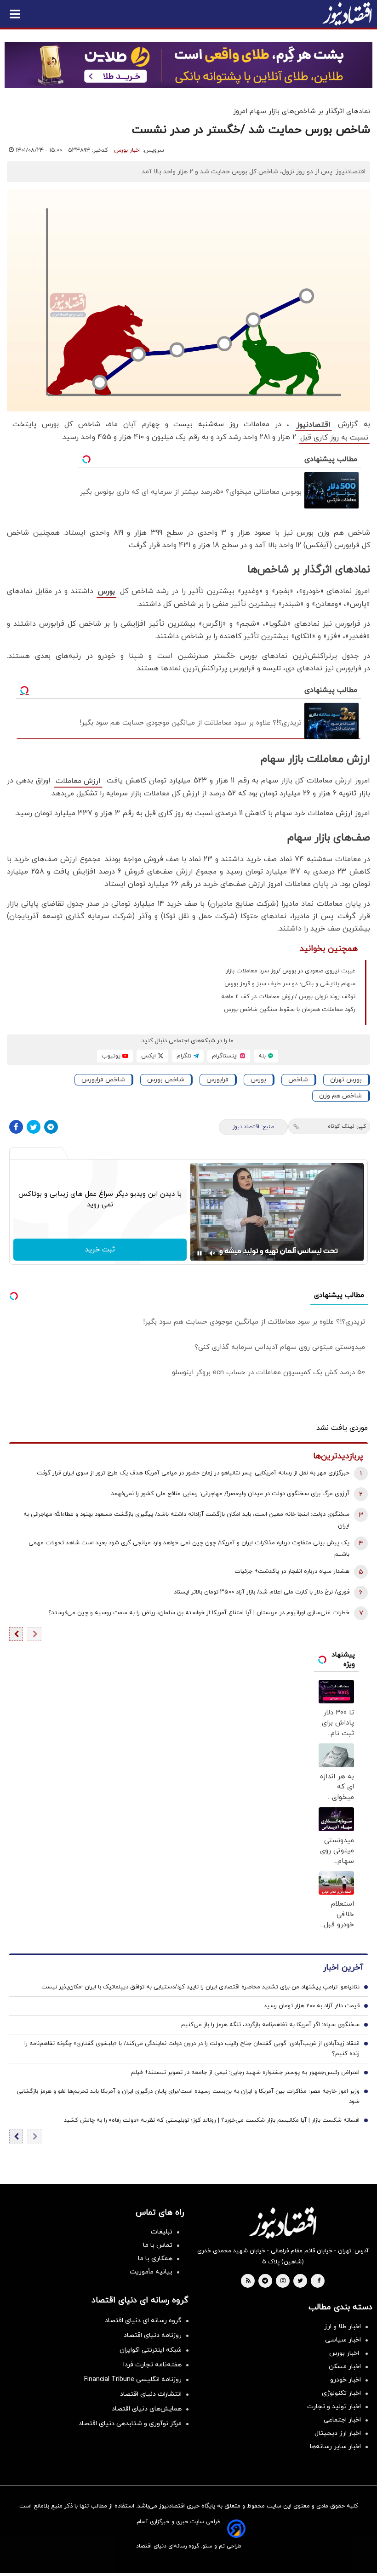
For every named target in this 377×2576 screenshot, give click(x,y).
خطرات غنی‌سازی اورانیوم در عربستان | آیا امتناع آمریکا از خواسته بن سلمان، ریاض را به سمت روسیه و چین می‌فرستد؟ (199, 1613)
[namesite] (347, 14)
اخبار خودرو (346, 2380)
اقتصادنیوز (314, 425)
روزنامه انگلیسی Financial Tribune (133, 2379)
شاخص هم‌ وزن (340, 1096)
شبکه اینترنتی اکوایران (151, 2350)
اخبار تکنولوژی (341, 2393)
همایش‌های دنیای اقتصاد (147, 2409)
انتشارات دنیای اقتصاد (151, 2394)
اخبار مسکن (345, 2367)
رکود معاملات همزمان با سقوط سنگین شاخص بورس (290, 1010)
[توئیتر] (34, 1127)
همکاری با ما (155, 2259)
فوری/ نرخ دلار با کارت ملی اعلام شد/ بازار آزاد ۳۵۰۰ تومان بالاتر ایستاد (262, 1592)
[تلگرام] (51, 1127)
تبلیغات (162, 2232)
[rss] (248, 2281)
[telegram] (265, 2281)
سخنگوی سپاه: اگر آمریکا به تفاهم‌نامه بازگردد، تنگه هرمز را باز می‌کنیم (270, 2025)
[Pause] (200, 1253)
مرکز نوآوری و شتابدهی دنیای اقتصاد (130, 2424)
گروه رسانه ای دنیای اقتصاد (143, 2321)
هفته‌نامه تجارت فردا (152, 2365)
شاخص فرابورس (103, 1080)
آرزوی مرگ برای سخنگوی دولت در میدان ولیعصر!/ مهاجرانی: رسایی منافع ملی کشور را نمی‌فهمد (230, 1494)
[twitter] (300, 2281)
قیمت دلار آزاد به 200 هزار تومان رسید (312, 2006)
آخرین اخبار (343, 1968)
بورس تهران (346, 1080)
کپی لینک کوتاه (347, 1126)
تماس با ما (158, 2245)
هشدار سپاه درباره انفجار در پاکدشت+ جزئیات (292, 1571)
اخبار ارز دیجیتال (338, 2433)
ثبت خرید (100, 1250)
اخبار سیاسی (343, 2340)
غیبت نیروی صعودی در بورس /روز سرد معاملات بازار (291, 971)
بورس (106, 592)
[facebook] (319, 2281)
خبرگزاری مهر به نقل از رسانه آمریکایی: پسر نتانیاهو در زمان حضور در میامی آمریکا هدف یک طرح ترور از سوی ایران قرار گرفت (193, 1473)
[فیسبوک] (16, 1127)
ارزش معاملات (78, 781)
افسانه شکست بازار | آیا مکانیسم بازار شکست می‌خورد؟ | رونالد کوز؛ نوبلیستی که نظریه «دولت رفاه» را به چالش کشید (212, 2120)
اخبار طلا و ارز (343, 2327)
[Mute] (212, 1253)
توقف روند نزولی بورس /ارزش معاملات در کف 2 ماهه (288, 997)
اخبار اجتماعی (342, 2420)
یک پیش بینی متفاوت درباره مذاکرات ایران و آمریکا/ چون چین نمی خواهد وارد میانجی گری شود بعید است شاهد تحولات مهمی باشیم (189, 1549)
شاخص (298, 1080)
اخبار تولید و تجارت (334, 2407)
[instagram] (283, 2281)
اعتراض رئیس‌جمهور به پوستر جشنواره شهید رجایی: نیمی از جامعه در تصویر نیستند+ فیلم (245, 2073)
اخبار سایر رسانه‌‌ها (335, 2447)
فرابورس (217, 1080)
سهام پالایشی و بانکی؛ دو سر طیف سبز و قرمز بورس (290, 984)
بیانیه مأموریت (151, 2272)
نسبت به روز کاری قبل (334, 438)
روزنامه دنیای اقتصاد (153, 2335)
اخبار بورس (127, 150)
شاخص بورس (166, 1080)
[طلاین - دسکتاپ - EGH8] (188, 65)
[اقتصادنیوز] (283, 2223)
